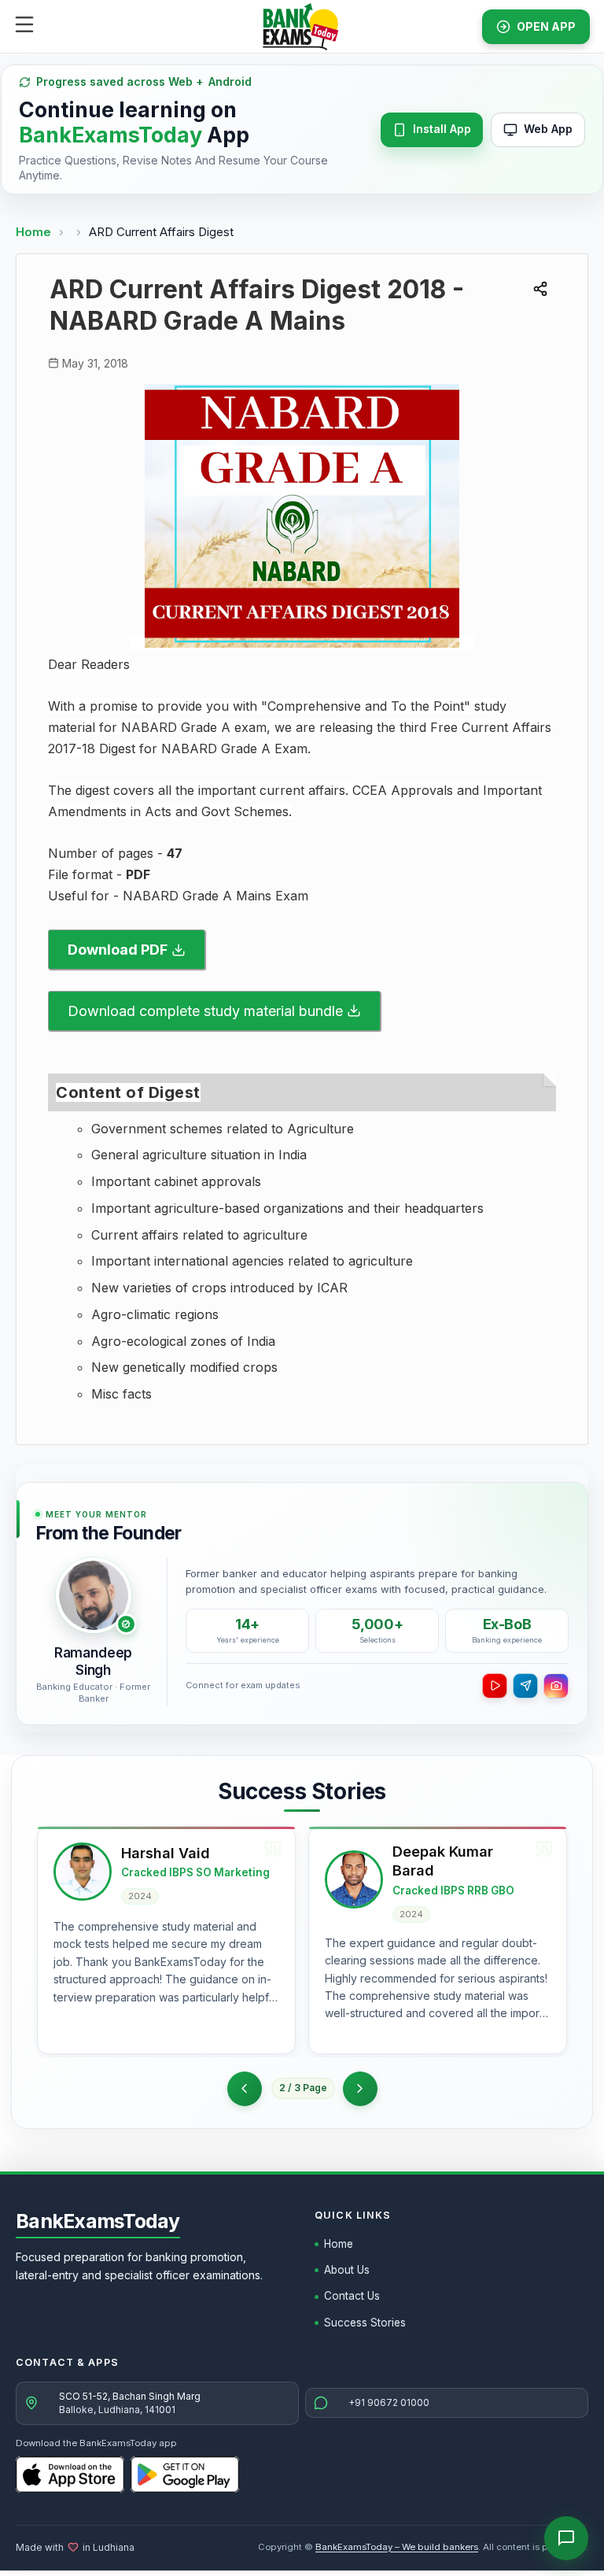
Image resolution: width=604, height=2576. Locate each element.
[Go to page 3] (360, 2089)
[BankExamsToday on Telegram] (525, 1686)
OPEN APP (546, 26)
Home (33, 232)
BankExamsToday (98, 2221)
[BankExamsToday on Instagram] (556, 1686)
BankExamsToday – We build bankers (397, 2547)
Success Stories (365, 2323)
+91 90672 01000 (389, 2402)
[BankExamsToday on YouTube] (495, 1686)
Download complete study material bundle (205, 1011)
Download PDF (118, 950)
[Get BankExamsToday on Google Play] (185, 2474)
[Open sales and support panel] (566, 2538)
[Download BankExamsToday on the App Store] (70, 2474)
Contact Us (352, 2296)
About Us (347, 2270)
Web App (548, 129)
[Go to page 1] (245, 2089)
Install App (442, 129)
